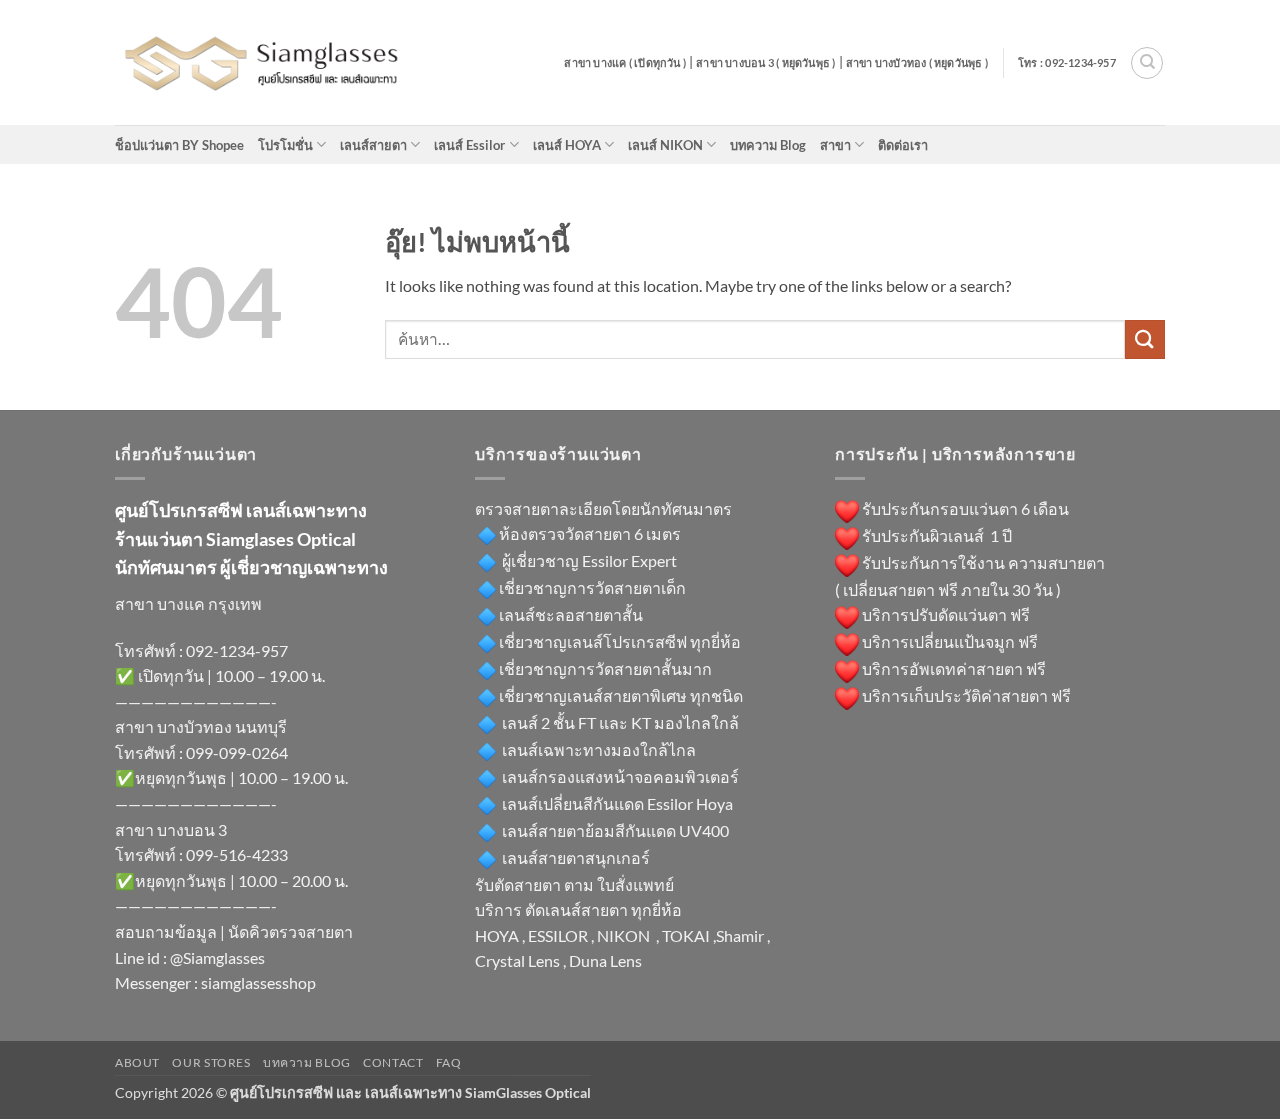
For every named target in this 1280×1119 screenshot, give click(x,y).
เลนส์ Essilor (469, 145)
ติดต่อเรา (903, 145)
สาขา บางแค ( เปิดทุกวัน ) (625, 62)
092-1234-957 (237, 650)
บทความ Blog (768, 145)
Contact (393, 1062)
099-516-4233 (237, 854)
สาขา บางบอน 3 (171, 829)
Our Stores (211, 1062)
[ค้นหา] (1147, 63)
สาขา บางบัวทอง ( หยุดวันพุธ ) (917, 62)
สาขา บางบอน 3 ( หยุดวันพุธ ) (765, 62)
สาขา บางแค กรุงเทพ (188, 603)
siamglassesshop (258, 982)
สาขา (835, 145)
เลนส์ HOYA (567, 145)
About (137, 1062)
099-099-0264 (237, 752)
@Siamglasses (217, 957)
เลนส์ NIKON (665, 145)
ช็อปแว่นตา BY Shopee (179, 145)
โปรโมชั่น (285, 145)
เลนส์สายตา (373, 145)
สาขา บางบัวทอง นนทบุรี (201, 726)
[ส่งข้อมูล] (1145, 339)
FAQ (449, 1062)
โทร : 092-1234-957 (1067, 62)
